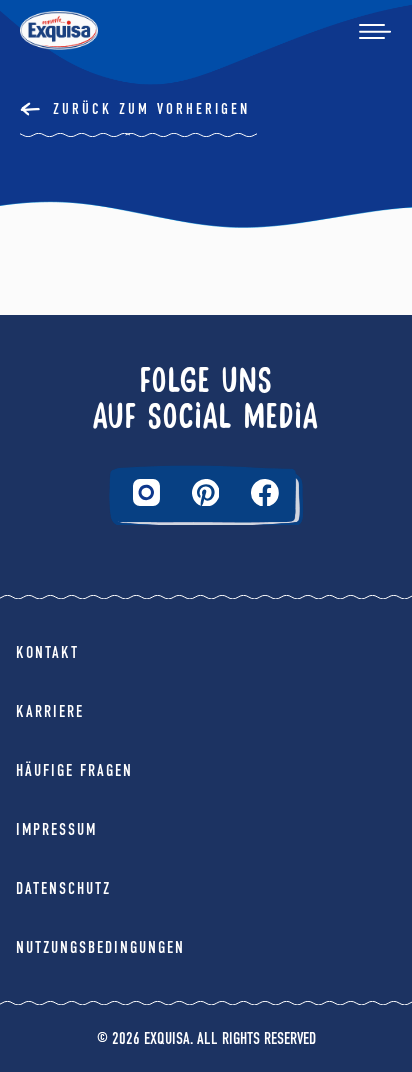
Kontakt (47, 652)
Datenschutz (63, 888)
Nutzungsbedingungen (100, 947)
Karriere (50, 711)
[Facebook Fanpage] (265, 493)
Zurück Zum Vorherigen (151, 109)
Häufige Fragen (74, 770)
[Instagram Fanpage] (146, 492)
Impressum (56, 829)
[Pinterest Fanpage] (206, 493)
